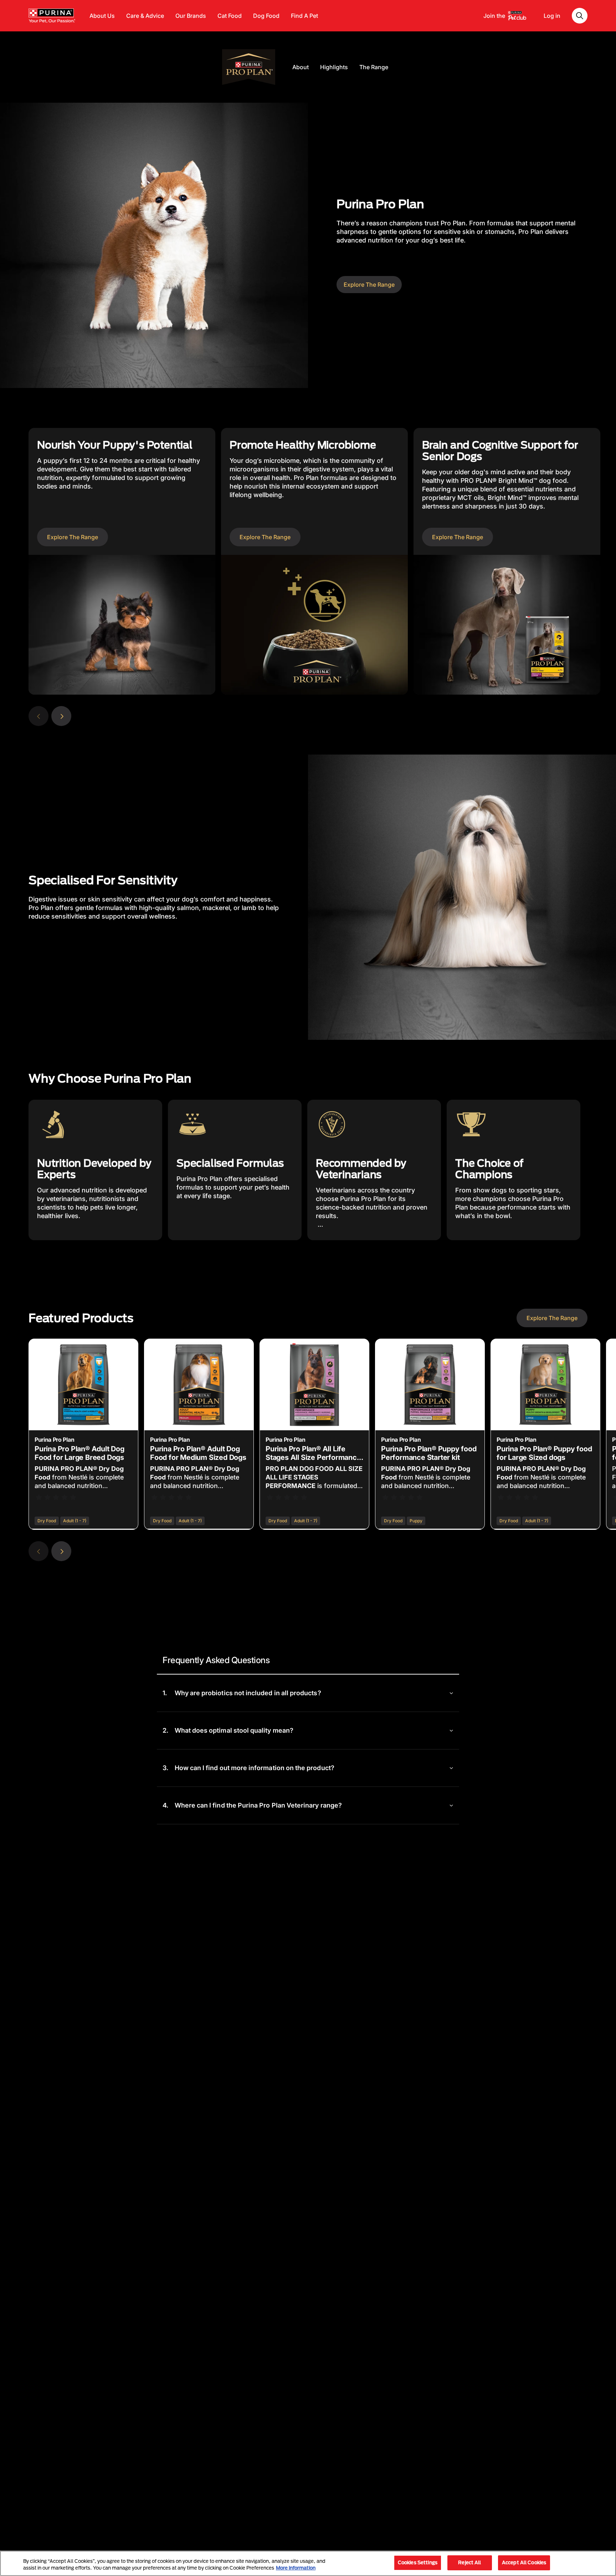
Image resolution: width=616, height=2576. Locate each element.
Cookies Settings (418, 2562)
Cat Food (230, 16)
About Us (102, 16)
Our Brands (191, 16)
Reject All (469, 2562)
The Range (374, 67)
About (301, 67)
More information (296, 2568)
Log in (552, 16)
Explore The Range (369, 285)
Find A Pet (304, 16)
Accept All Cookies (524, 2562)
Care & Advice (145, 16)
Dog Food (266, 16)
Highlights (334, 67)
